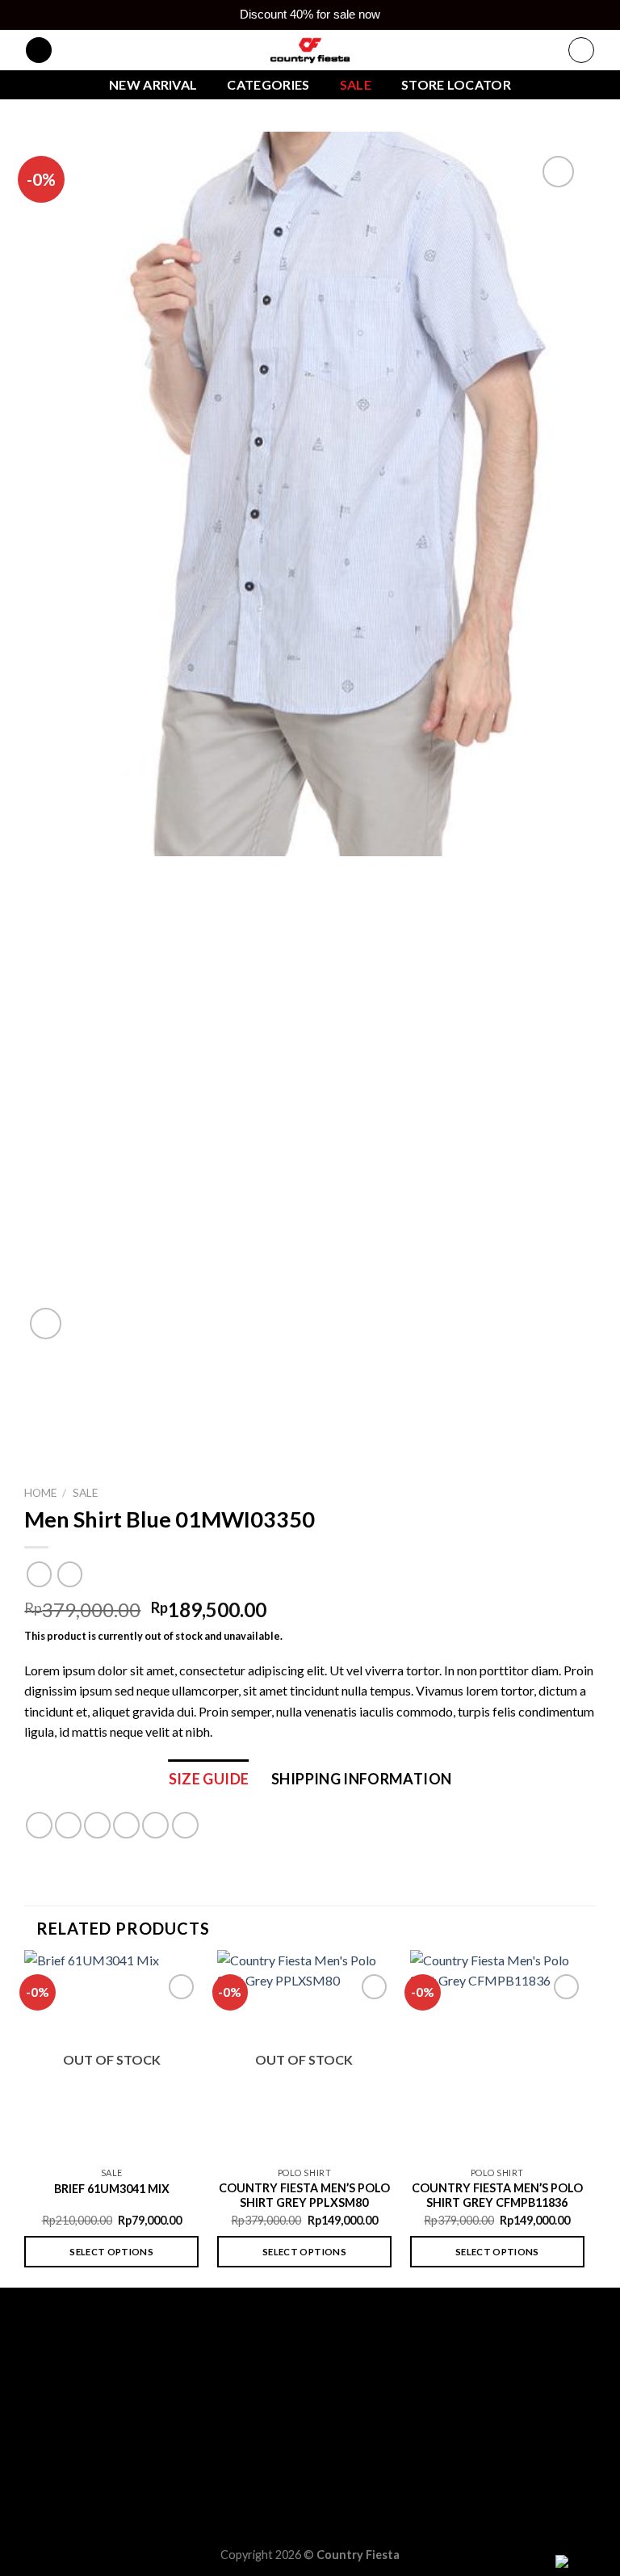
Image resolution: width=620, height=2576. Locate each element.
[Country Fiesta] (310, 50)
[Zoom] (46, 1324)
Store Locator (456, 84)
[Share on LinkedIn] (185, 1825)
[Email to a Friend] (126, 1825)
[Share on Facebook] (68, 1825)
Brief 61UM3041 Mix (112, 2189)
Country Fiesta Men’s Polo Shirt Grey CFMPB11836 (497, 2196)
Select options (111, 2252)
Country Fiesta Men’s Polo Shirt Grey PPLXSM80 (304, 2196)
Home (40, 1493)
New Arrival (153, 84)
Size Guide (209, 1779)
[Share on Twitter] (97, 1825)
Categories (268, 84)
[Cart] (581, 50)
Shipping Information (361, 1779)
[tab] (209, 1779)
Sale (356, 84)
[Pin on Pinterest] (155, 1825)
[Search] (39, 50)
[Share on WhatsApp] (39, 1825)
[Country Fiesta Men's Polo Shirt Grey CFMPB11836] (497, 2055)
